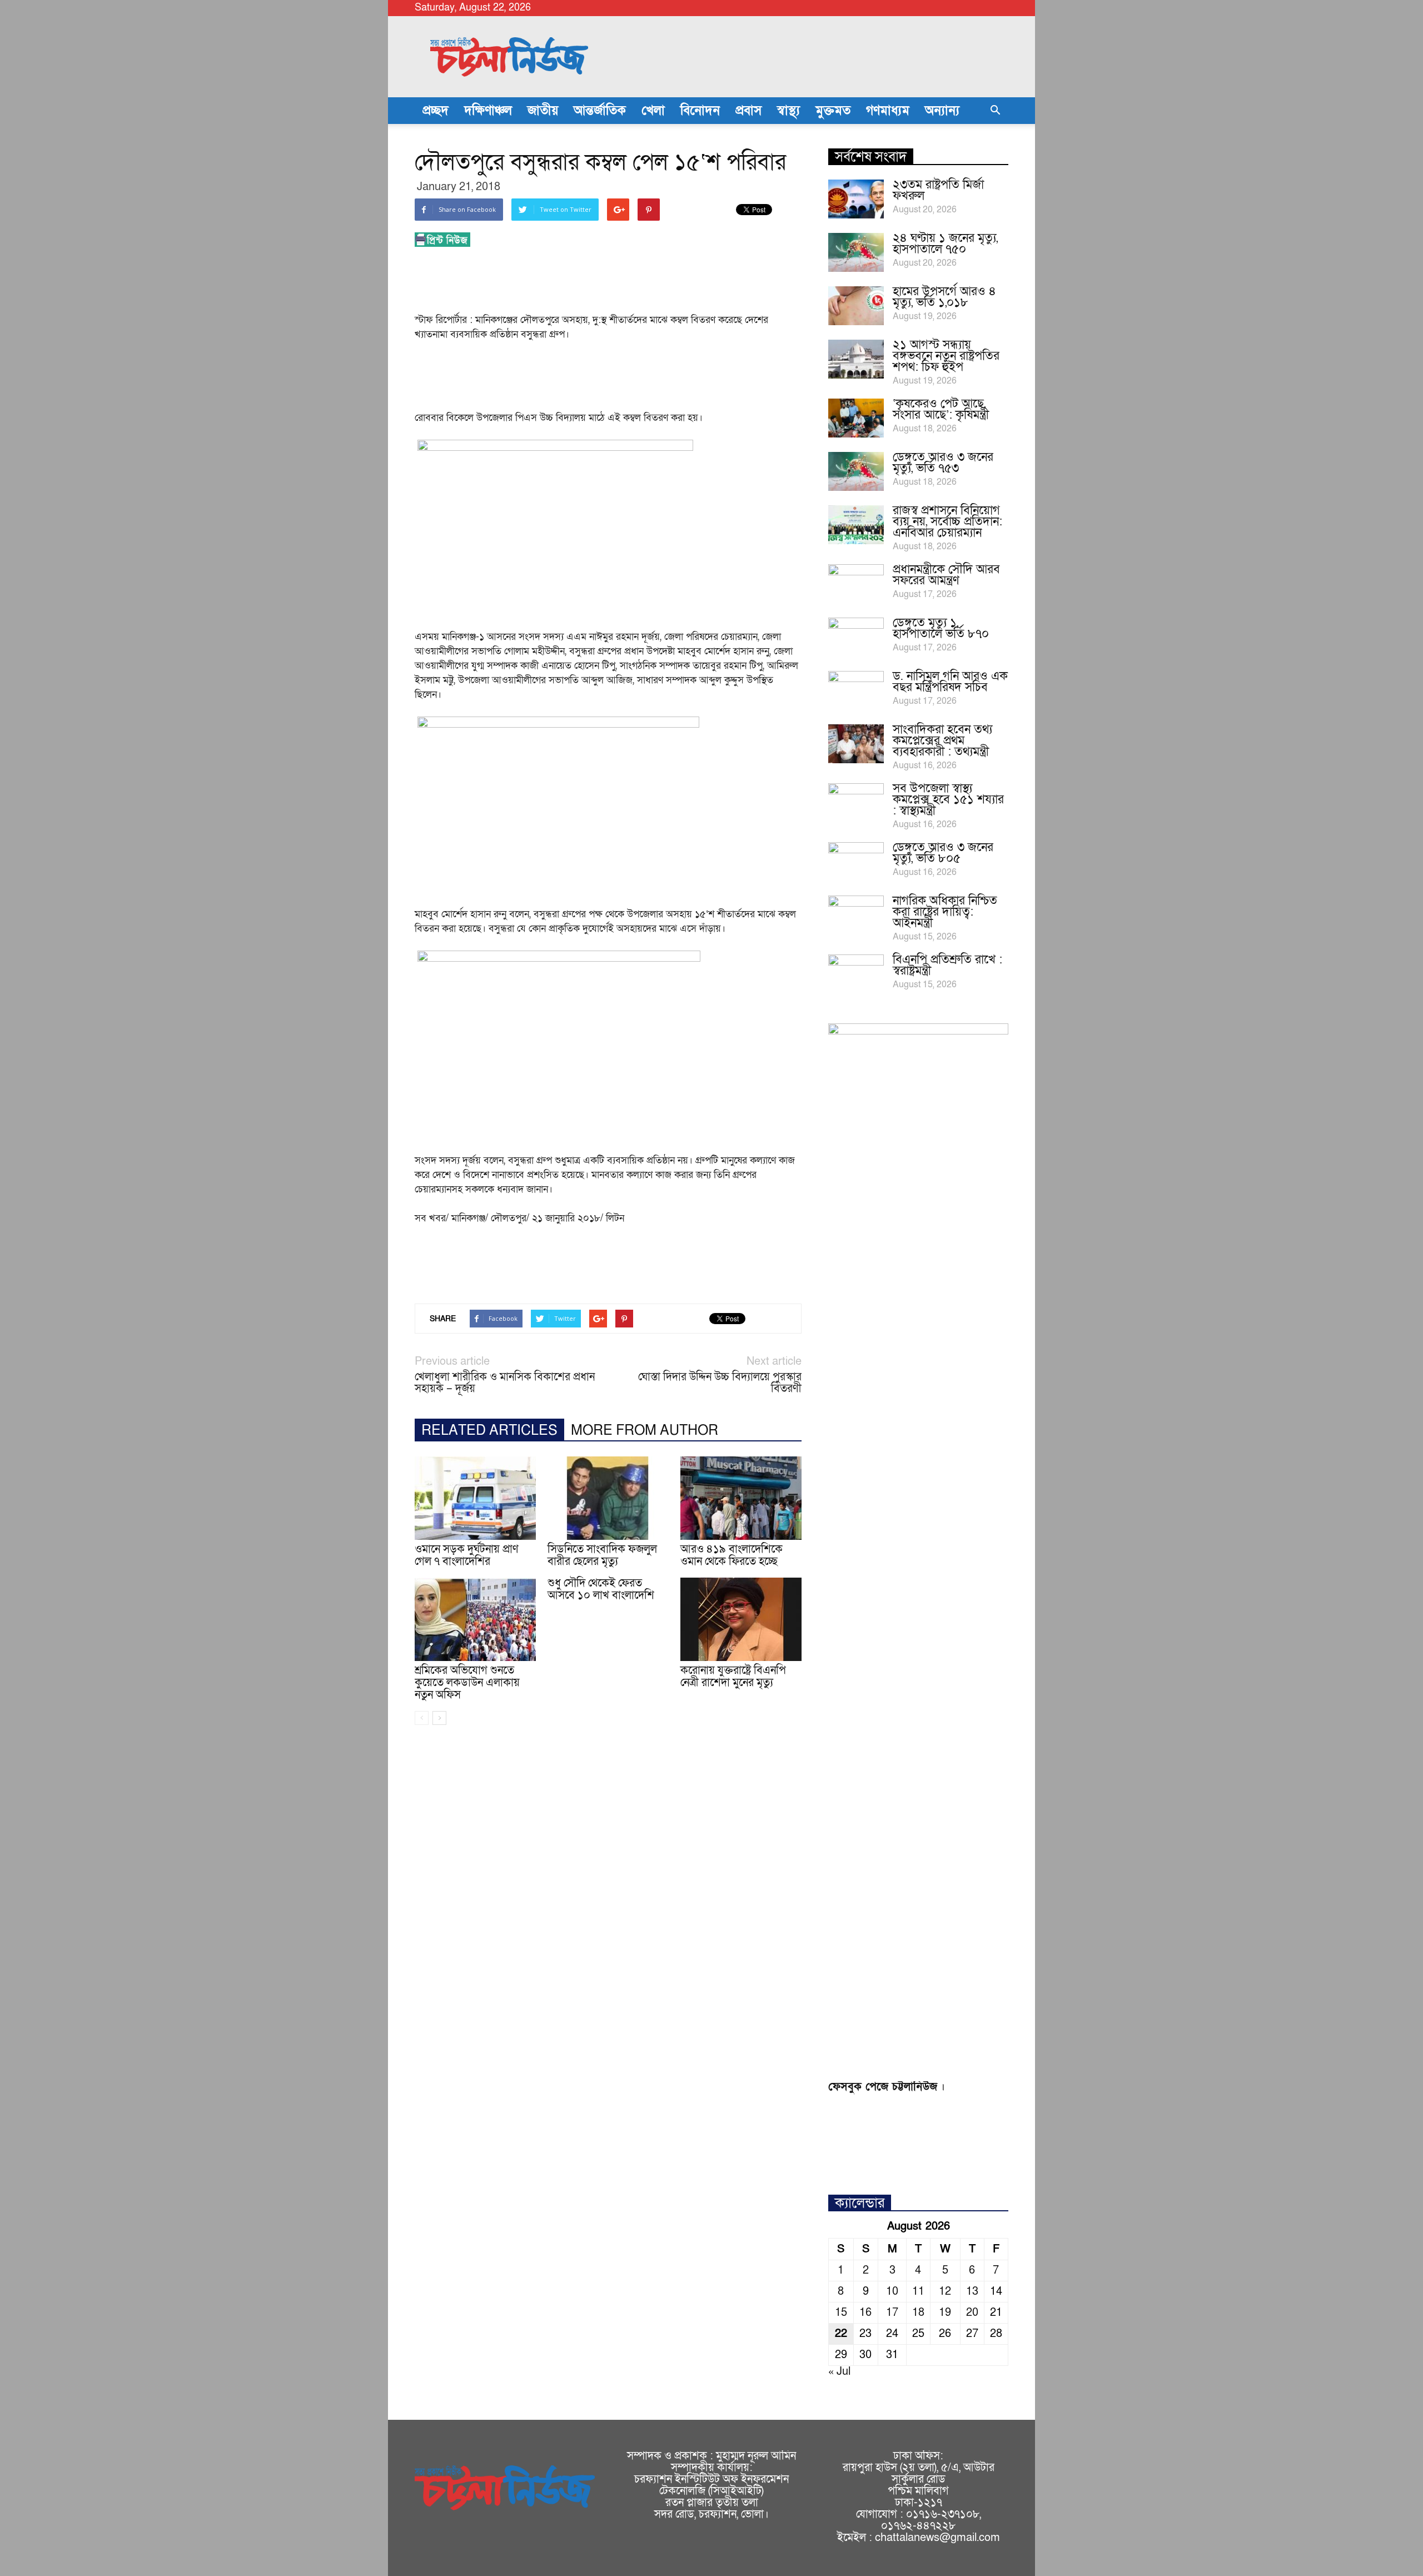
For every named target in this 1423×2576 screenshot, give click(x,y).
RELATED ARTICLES (489, 1431)
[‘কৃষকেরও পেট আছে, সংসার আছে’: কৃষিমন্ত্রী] (856, 418)
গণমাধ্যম (888, 111)
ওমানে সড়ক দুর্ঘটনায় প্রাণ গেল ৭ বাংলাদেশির (467, 1555)
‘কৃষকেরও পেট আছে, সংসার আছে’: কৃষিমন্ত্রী (941, 409)
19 (945, 2313)
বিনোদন (700, 111)
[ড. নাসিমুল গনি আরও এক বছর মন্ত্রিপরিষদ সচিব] (856, 690)
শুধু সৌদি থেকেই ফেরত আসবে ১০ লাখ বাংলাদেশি (601, 1589)
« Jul (839, 2371)
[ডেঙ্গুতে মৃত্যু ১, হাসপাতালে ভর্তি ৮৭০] (856, 637)
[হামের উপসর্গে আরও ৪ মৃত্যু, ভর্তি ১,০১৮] (856, 306)
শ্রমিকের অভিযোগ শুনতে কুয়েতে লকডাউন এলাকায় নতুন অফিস (467, 1683)
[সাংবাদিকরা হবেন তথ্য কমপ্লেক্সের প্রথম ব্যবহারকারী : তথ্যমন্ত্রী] (856, 744)
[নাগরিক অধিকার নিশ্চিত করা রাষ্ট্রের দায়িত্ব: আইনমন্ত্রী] (856, 915)
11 (918, 2291)
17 (892, 2313)
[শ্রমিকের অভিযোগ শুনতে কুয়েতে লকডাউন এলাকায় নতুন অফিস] (475, 1619)
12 (945, 2291)
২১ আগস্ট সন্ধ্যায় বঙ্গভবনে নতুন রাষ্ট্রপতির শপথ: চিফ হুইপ (946, 356)
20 (972, 2313)
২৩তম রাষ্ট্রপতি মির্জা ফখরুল (938, 190)
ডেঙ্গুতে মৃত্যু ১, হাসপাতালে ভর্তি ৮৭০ (941, 628)
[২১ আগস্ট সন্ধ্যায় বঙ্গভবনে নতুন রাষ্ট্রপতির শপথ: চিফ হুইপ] (856, 359)
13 (972, 2291)
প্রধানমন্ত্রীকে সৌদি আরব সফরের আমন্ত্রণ (946, 575)
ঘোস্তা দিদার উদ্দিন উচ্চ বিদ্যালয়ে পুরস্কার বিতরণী (720, 1383)
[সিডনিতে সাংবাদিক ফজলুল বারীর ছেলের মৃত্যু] (608, 1498)
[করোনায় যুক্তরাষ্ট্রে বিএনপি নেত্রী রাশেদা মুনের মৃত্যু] (741, 1619)
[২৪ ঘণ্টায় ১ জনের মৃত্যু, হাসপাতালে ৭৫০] (856, 252)
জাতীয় (543, 111)
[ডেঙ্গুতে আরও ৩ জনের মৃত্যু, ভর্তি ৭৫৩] (856, 471)
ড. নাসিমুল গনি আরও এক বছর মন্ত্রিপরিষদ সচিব (950, 682)
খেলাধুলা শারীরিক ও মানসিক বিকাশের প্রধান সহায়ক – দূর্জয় (505, 1383)
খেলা (653, 111)
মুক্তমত (833, 111)
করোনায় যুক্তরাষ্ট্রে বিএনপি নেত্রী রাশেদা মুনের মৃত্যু (733, 1677)
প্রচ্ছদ (436, 111)
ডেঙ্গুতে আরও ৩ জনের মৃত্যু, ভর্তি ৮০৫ (943, 853)
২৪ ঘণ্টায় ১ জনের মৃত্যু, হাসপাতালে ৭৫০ (945, 244)
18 (918, 2313)
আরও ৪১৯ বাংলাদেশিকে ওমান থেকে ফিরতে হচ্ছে (732, 1555)
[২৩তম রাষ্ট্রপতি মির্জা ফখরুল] (856, 199)
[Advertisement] (617, 284)
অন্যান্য (942, 111)
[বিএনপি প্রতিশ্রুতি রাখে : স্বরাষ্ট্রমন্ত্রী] (856, 974)
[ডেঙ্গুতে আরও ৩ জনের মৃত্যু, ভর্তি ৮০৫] (856, 862)
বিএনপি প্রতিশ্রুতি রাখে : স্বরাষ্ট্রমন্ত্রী (947, 965)
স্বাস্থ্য (788, 111)
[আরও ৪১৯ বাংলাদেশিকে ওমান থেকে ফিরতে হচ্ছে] (741, 1498)
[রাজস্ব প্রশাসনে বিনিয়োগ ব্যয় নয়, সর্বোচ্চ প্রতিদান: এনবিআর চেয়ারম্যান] (856, 525)
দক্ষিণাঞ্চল (488, 111)
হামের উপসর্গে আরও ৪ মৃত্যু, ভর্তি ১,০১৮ (944, 297)
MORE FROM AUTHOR (645, 1431)
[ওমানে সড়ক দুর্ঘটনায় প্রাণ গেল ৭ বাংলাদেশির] (475, 1498)
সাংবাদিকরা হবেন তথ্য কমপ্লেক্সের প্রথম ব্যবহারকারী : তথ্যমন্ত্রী (942, 741)
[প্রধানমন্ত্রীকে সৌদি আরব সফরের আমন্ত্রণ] (856, 584)
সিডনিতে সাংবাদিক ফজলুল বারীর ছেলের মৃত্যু (602, 1555)
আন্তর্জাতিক (600, 111)
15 (841, 2313)
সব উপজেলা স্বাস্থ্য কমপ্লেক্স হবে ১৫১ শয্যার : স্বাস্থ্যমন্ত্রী (948, 800)
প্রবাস (748, 111)
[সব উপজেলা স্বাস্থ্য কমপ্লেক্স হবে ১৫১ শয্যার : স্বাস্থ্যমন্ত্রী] (856, 803)
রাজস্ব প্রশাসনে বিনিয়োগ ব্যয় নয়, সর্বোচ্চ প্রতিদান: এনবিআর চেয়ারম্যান (947, 522)
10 (892, 2291)
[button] (995, 111)
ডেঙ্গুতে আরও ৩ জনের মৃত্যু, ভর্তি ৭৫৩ (943, 463)
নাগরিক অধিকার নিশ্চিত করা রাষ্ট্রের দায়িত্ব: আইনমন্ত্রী (945, 912)
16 (865, 2313)
